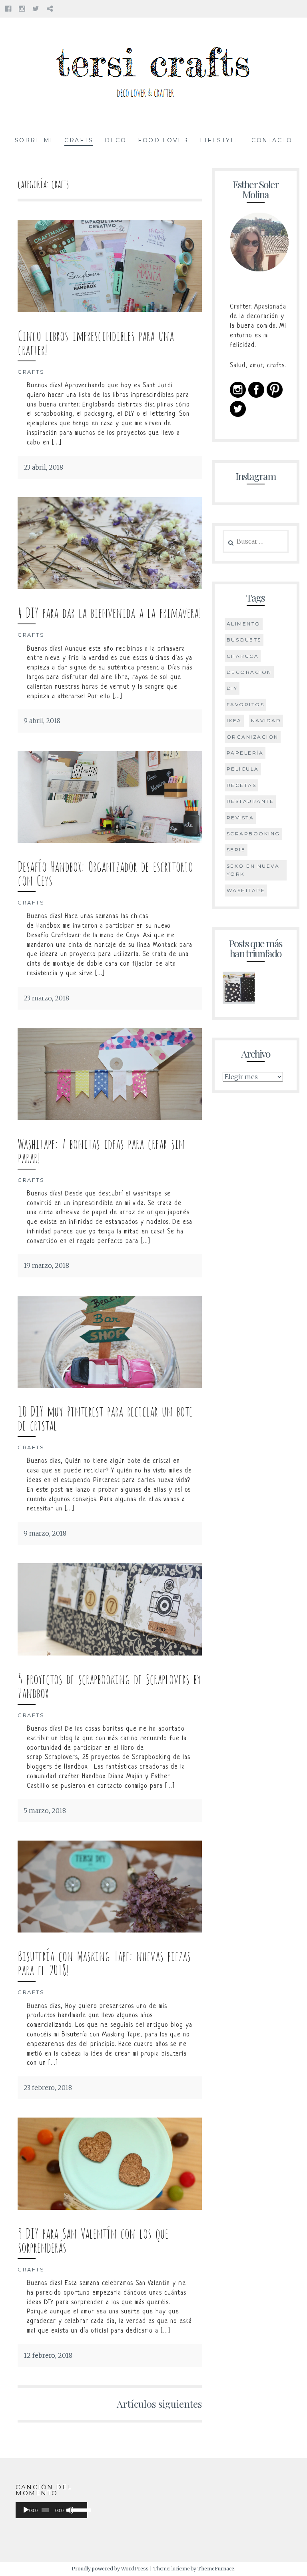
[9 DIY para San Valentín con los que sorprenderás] (110, 2207)
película (243, 769)
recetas (242, 785)
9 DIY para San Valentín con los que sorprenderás (93, 2239)
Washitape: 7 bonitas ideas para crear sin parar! (101, 1150)
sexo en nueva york (253, 870)
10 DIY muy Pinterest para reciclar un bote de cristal (105, 1417)
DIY (232, 688)
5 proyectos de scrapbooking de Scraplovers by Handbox (109, 1685)
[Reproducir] (26, 2510)
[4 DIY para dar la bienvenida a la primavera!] (110, 587)
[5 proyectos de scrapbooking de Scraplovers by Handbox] (110, 1653)
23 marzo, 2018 (46, 998)
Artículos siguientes (159, 2404)
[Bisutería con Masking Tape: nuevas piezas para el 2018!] (110, 1930)
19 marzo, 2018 (46, 1265)
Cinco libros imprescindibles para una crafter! (96, 341)
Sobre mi (34, 140)
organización (253, 737)
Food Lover (163, 140)
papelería (245, 753)
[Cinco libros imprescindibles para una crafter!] (110, 310)
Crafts (79, 140)
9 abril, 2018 (42, 721)
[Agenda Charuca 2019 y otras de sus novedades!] (239, 990)
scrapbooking (253, 834)
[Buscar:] (256, 542)
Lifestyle (220, 140)
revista (240, 818)
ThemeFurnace (216, 2569)
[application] (51, 2510)
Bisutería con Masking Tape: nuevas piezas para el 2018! (104, 1962)
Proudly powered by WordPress (110, 2569)
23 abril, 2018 (43, 467)
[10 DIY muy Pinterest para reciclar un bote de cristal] (110, 1385)
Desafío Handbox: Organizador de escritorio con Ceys (105, 872)
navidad (266, 720)
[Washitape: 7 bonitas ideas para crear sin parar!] (110, 1118)
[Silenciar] (70, 2510)
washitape (246, 890)
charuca (243, 656)
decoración (249, 672)
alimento (244, 624)
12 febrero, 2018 (48, 2355)
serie (236, 850)
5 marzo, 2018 (45, 1811)
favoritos (246, 704)
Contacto (272, 140)
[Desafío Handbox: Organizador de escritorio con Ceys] (110, 841)
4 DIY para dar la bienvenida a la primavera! (109, 611)
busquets (244, 640)
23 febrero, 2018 (48, 2088)
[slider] (77, 2509)
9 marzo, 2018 (45, 1533)
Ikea (234, 720)
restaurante (250, 801)
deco (116, 140)
